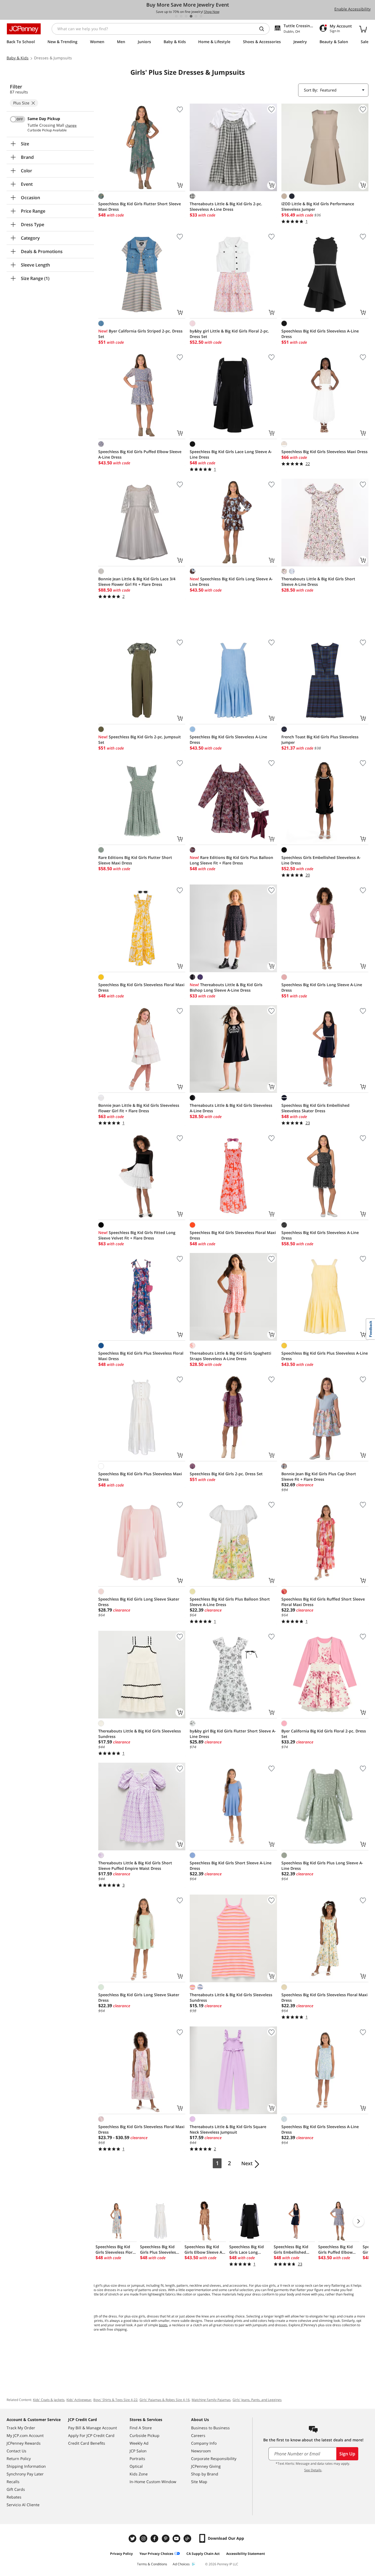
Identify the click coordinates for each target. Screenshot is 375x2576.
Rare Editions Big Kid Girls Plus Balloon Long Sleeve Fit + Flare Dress (231, 860)
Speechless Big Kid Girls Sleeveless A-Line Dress (320, 334)
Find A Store (141, 2428)
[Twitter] (133, 2538)
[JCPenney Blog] (188, 2538)
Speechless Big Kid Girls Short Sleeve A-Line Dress (231, 1866)
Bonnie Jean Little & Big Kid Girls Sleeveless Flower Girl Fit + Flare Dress (139, 1108)
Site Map (199, 2482)
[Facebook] (155, 2538)
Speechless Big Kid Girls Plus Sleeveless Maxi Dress (140, 1476)
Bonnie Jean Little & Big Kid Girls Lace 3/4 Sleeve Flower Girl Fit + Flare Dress (137, 582)
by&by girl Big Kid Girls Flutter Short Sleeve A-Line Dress (233, 1734)
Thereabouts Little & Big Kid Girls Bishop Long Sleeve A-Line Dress (226, 987)
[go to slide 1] (176, 16)
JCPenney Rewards (24, 2443)
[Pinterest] (166, 2538)
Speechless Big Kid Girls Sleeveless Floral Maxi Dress (141, 987)
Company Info (204, 2443)
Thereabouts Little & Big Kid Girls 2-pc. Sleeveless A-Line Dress (226, 206)
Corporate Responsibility (214, 2459)
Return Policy (19, 2459)
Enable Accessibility (352, 9)
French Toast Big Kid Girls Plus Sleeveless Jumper (320, 740)
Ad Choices (181, 2564)
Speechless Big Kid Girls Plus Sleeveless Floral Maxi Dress (141, 1356)
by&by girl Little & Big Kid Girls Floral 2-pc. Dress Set (229, 334)
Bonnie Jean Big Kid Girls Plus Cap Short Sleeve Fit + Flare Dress (319, 1476)
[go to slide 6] (201, 16)
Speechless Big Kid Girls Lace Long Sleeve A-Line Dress (231, 454)
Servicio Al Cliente (23, 2505)
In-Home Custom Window (153, 2482)
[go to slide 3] (186, 16)
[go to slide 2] (181, 16)
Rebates (14, 2497)
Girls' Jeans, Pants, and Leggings (257, 2400)
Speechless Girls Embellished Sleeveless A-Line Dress (321, 860)
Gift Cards (16, 2489)
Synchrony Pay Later (25, 2474)
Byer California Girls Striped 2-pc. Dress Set (140, 334)
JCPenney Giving (206, 2466)
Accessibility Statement (246, 2554)
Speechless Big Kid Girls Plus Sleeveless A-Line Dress (325, 1356)
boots (163, 2325)
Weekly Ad (139, 2443)
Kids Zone (139, 2474)
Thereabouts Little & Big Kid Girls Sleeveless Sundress (140, 1734)
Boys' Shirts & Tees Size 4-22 (115, 2400)
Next (247, 2163)
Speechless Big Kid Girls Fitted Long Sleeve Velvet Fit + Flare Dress (137, 1235)
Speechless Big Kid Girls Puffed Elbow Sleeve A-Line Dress (140, 454)
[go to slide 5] (196, 16)
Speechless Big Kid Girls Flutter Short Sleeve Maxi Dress (140, 206)
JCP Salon (138, 2451)
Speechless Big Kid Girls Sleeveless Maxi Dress (324, 452)
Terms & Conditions (152, 2564)
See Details (313, 2470)
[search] (264, 29)
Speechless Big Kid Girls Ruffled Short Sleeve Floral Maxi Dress (323, 1602)
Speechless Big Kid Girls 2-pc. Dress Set (226, 1474)
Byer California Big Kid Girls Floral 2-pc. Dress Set (324, 1734)
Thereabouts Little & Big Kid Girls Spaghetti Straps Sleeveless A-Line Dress (230, 1356)
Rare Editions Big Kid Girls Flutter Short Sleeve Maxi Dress (135, 860)
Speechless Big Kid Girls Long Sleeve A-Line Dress (231, 582)
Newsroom (201, 2451)
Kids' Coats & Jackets (49, 2400)
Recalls (13, 2482)
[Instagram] (144, 2538)
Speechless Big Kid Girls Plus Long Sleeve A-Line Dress (322, 1866)
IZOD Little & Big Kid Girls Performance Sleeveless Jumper (318, 206)
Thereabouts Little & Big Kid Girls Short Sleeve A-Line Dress (318, 582)
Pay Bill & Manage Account (93, 2428)
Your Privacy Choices (156, 2554)
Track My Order (21, 2428)
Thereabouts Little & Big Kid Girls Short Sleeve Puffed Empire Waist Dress (135, 1866)
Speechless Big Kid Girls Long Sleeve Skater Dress (139, 1602)
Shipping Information (26, 2466)
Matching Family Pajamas (211, 2400)
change (71, 126)
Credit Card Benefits (87, 2443)
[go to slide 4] (191, 16)
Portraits (137, 2459)
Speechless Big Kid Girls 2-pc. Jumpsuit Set (140, 740)
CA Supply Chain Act (203, 2554)
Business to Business (210, 2428)
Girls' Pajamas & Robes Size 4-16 (165, 2400)
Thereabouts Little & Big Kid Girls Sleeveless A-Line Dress (231, 1108)
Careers (198, 2435)
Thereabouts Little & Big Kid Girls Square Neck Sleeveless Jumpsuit (228, 2129)
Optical (136, 2466)
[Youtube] (177, 2538)
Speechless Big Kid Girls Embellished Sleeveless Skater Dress (315, 1108)
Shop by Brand (205, 2474)
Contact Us (16, 2451)
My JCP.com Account (25, 2435)
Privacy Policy (121, 2554)
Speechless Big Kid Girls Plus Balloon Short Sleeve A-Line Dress (230, 1602)
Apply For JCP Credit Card (91, 2435)
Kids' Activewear (79, 2400)
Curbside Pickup (145, 2435)
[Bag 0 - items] (363, 29)
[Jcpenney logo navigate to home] (24, 29)
